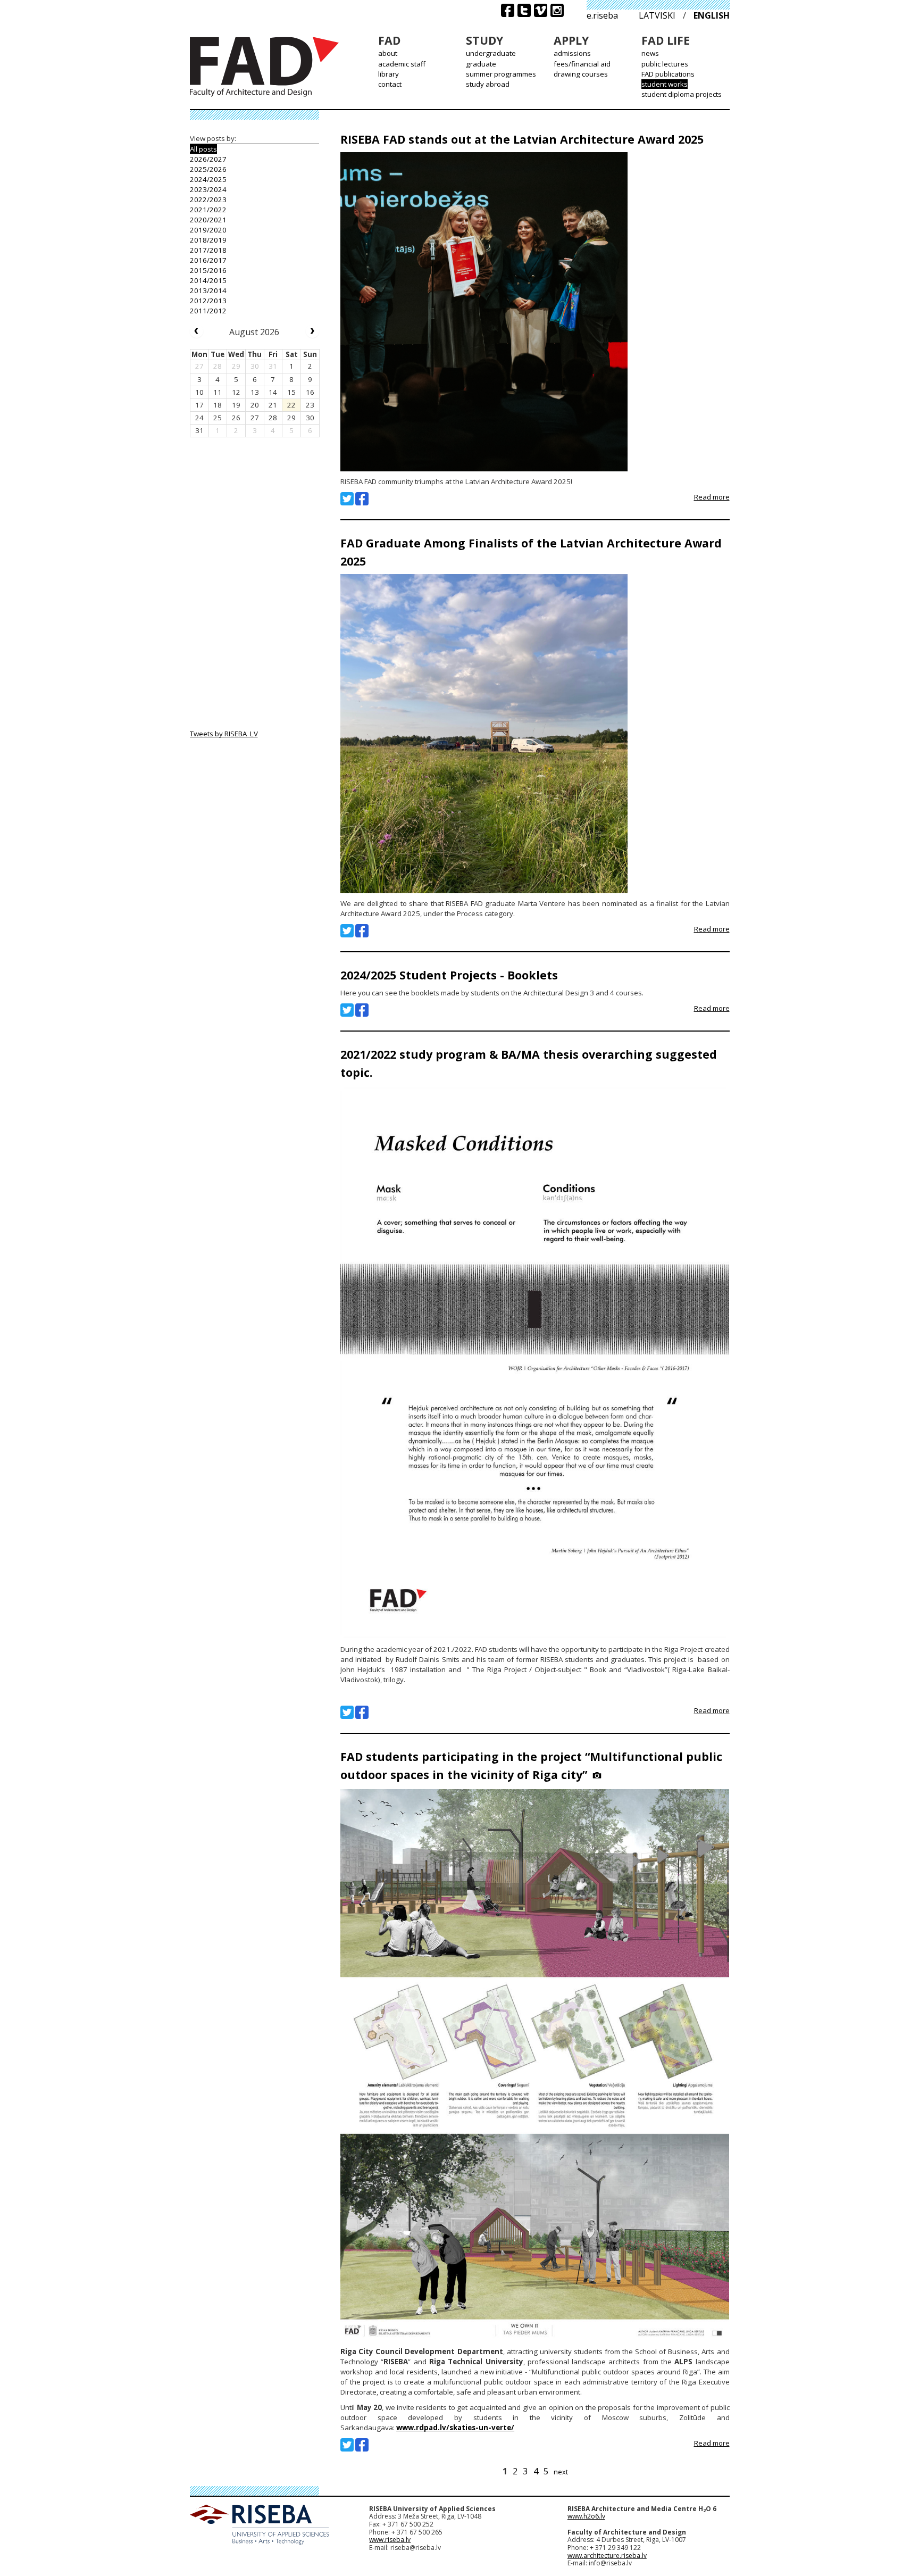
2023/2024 (208, 189)
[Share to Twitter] (347, 499)
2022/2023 (208, 200)
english (712, 15)
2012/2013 (208, 301)
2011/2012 (208, 311)
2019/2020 (208, 230)
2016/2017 (208, 260)
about (388, 53)
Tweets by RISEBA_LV (224, 734)
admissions (572, 53)
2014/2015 (208, 280)
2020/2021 (208, 220)
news (650, 53)
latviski (657, 15)
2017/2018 (208, 250)
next (561, 2472)
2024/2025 (208, 179)
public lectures (665, 64)
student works (665, 84)
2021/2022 (208, 210)
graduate (481, 64)
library (389, 74)
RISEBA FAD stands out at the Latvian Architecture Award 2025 (522, 139)
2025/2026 (208, 169)
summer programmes (501, 74)
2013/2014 (208, 290)
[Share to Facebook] (362, 499)
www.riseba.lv (390, 2540)
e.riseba (602, 15)
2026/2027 (208, 159)
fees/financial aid (582, 64)
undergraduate (491, 53)
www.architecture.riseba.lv (607, 2556)
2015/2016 (208, 270)
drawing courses (581, 74)
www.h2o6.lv (586, 2516)
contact (390, 84)
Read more (712, 497)
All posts (203, 149)
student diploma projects (682, 94)
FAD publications (668, 74)
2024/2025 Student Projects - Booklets (449, 975)
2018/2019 (208, 240)
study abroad (488, 84)
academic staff (402, 64)
